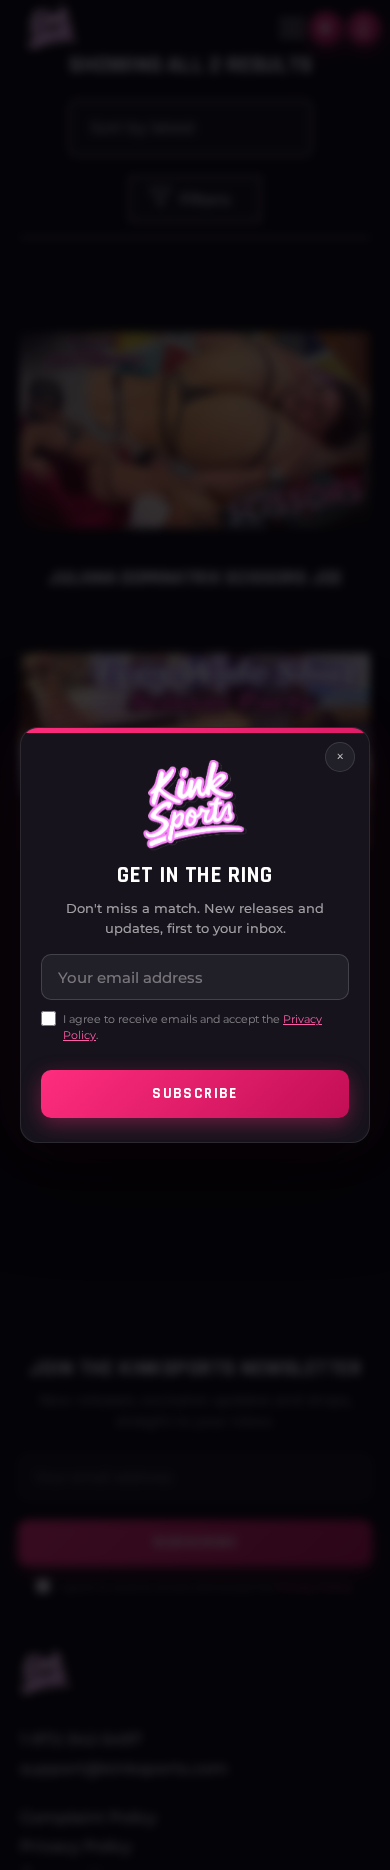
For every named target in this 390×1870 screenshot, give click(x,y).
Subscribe (194, 1093)
